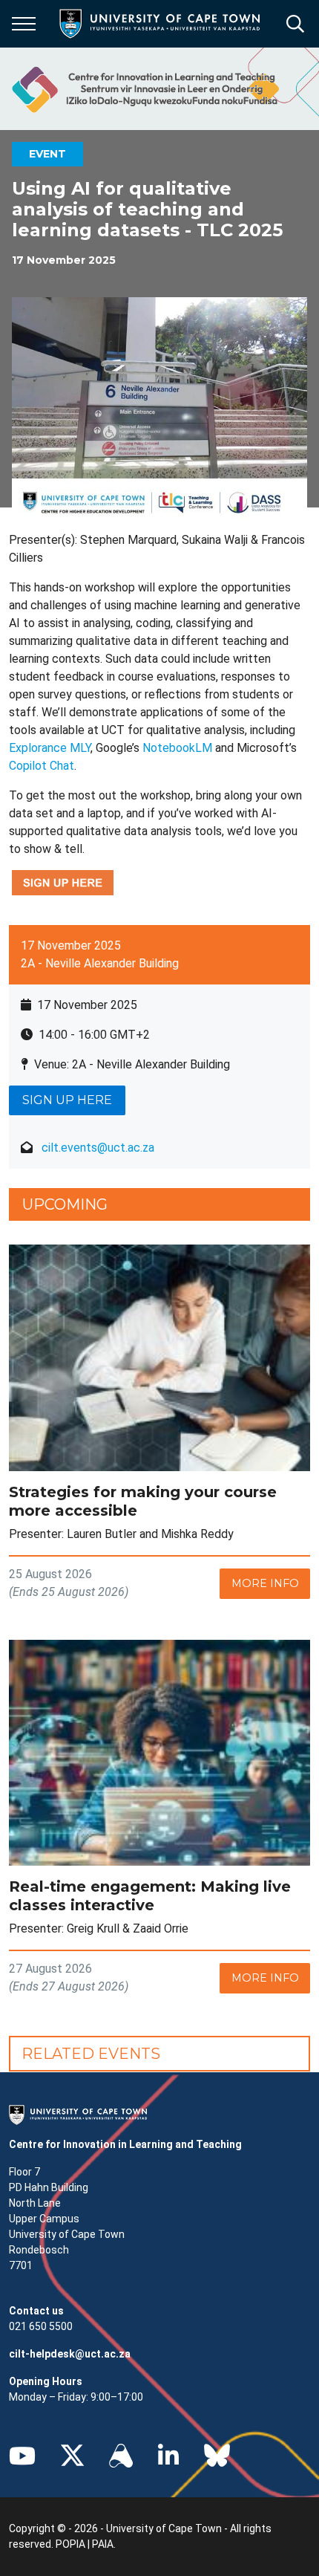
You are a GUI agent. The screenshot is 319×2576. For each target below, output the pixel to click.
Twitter (72, 2456)
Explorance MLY (50, 748)
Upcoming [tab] (65, 1204)
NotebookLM (177, 748)
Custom (121, 2456)
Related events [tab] (91, 2054)
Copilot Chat (42, 766)
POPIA (70, 2544)
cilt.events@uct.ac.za (98, 1148)
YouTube (22, 2456)
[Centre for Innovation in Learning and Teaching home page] (144, 89)
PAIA (103, 2544)
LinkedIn (168, 2456)
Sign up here (67, 1100)
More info (265, 1583)
